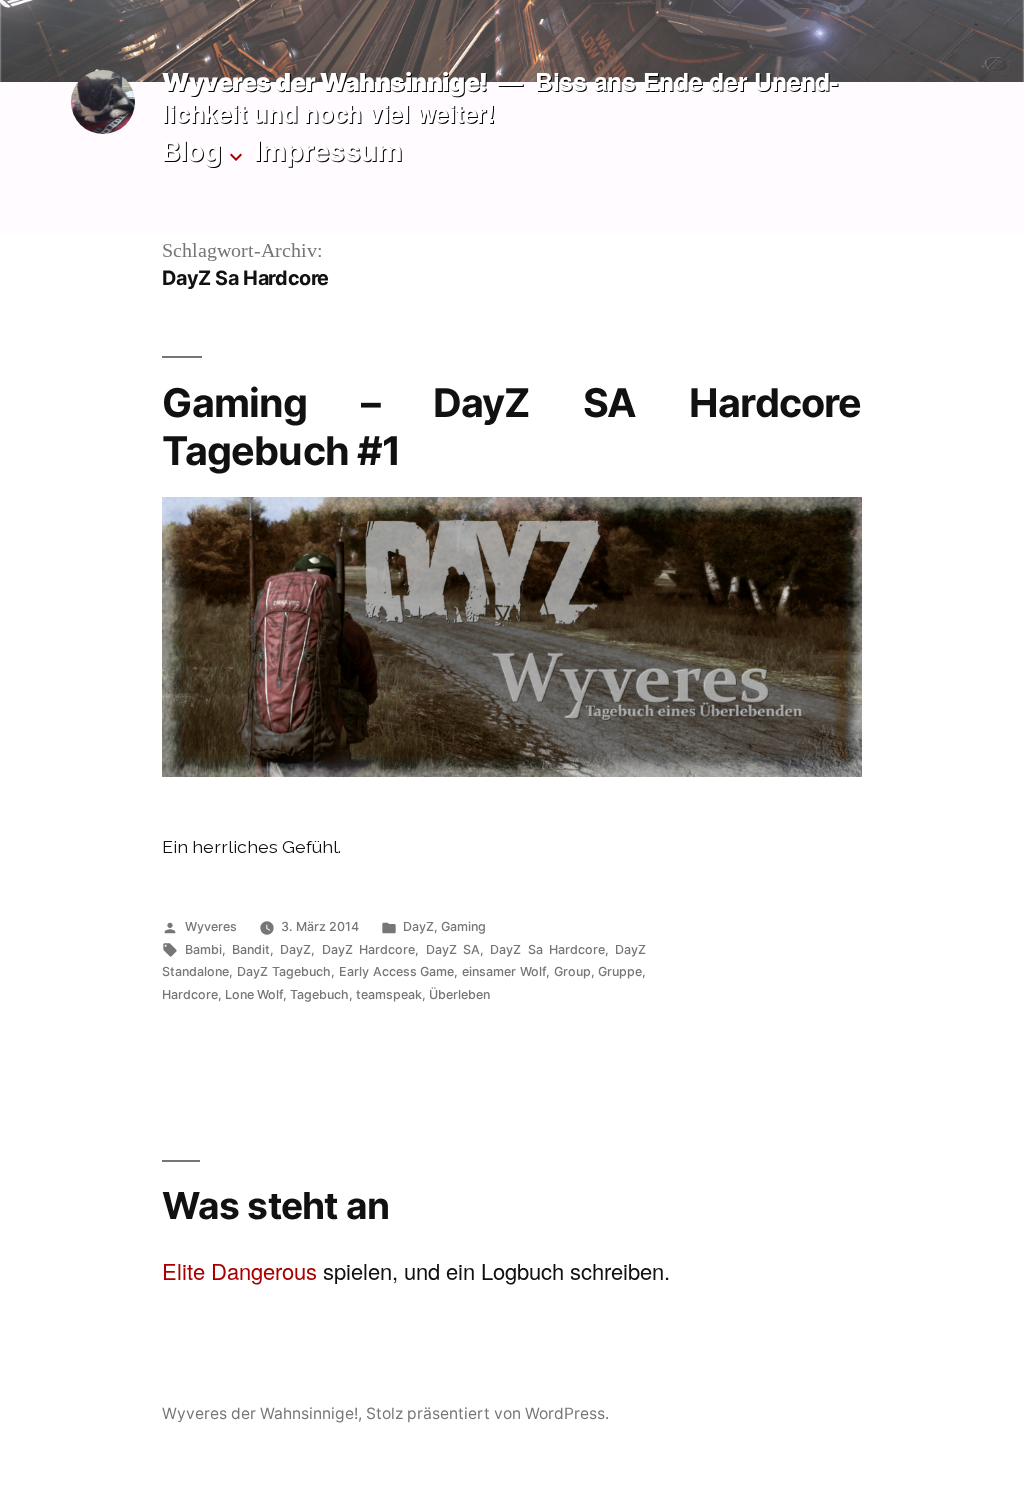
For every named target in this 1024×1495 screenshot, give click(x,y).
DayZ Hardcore (368, 949)
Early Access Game (397, 971)
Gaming (463, 926)
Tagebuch (319, 994)
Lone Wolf (254, 994)
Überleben (459, 994)
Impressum (328, 151)
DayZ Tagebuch (284, 971)
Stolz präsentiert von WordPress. (487, 1413)
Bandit (251, 949)
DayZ (418, 926)
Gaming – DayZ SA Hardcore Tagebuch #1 (511, 427)
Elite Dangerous (239, 1270)
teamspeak (389, 994)
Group (572, 971)
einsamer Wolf (504, 971)
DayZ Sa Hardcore (547, 949)
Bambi (203, 949)
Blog (191, 151)
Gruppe (620, 971)
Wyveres (211, 926)
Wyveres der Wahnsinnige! (324, 82)
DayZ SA (453, 949)
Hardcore (190, 994)
